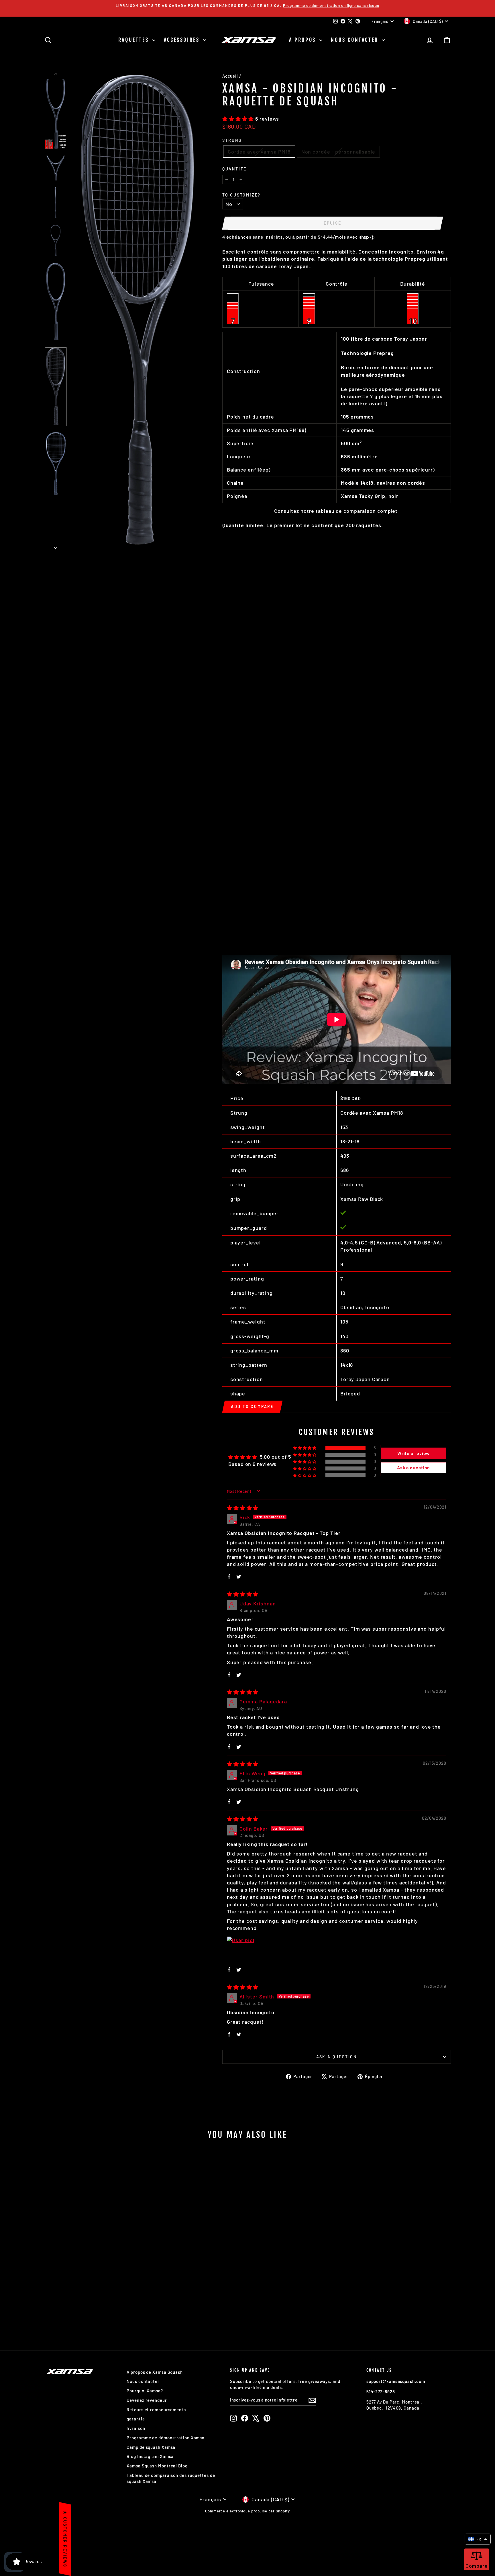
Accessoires (183, 40)
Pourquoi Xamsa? (145, 2391)
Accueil (230, 76)
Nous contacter (356, 40)
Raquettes (135, 40)
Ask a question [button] (414, 1467)
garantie (136, 2419)
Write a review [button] (414, 1453)
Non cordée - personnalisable (338, 152)
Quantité (234, 169)
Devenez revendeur (147, 2400)
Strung (232, 140)
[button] (239, 119)
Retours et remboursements (156, 2410)
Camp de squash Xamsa (151, 2447)
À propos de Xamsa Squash (155, 2372)
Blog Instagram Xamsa (150, 2456)
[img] (243, 1508)
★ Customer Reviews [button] (65, 2539)
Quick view (93, 2293)
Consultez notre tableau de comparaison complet (336, 511)
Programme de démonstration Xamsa (166, 2438)
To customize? (241, 195)
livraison (136, 2428)
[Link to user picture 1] (241, 1950)
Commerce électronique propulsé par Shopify (247, 2511)
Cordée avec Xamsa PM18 (259, 152)
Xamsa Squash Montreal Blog (157, 2466)
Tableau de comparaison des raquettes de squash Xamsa (171, 2478)
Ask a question (337, 2057)
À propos (304, 40)
